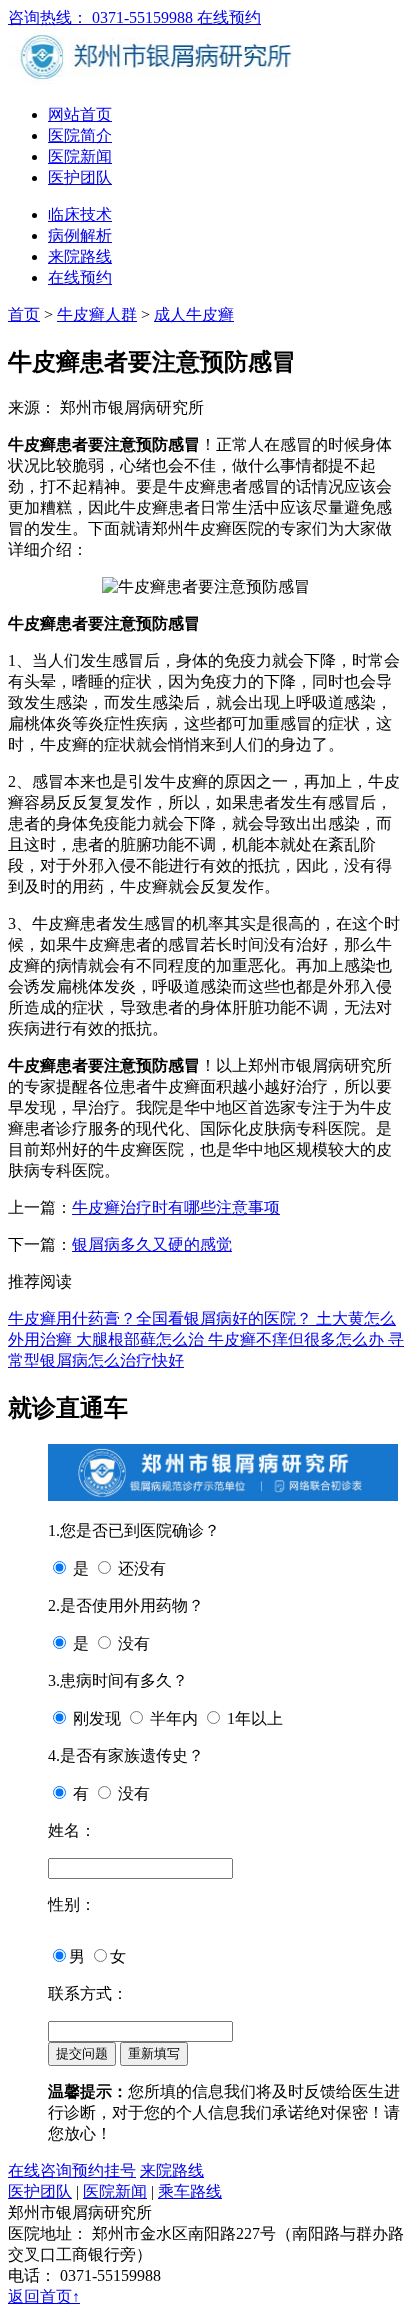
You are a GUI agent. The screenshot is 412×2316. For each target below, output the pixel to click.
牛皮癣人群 (97, 314)
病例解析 (80, 235)
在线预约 (229, 17)
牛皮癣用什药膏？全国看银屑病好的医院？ (162, 1318)
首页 (24, 314)
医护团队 (80, 177)
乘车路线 (190, 2191)
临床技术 (80, 214)
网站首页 (80, 114)
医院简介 (80, 135)
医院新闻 (80, 156)
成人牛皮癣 (194, 314)
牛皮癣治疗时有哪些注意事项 (176, 1207)
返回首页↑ (44, 2296)
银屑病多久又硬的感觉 (152, 1244)
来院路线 (80, 256)
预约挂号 (104, 2170)
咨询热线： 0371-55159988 (102, 17)
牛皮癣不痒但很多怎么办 (298, 1339)
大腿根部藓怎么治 (142, 1339)
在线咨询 (40, 2170)
